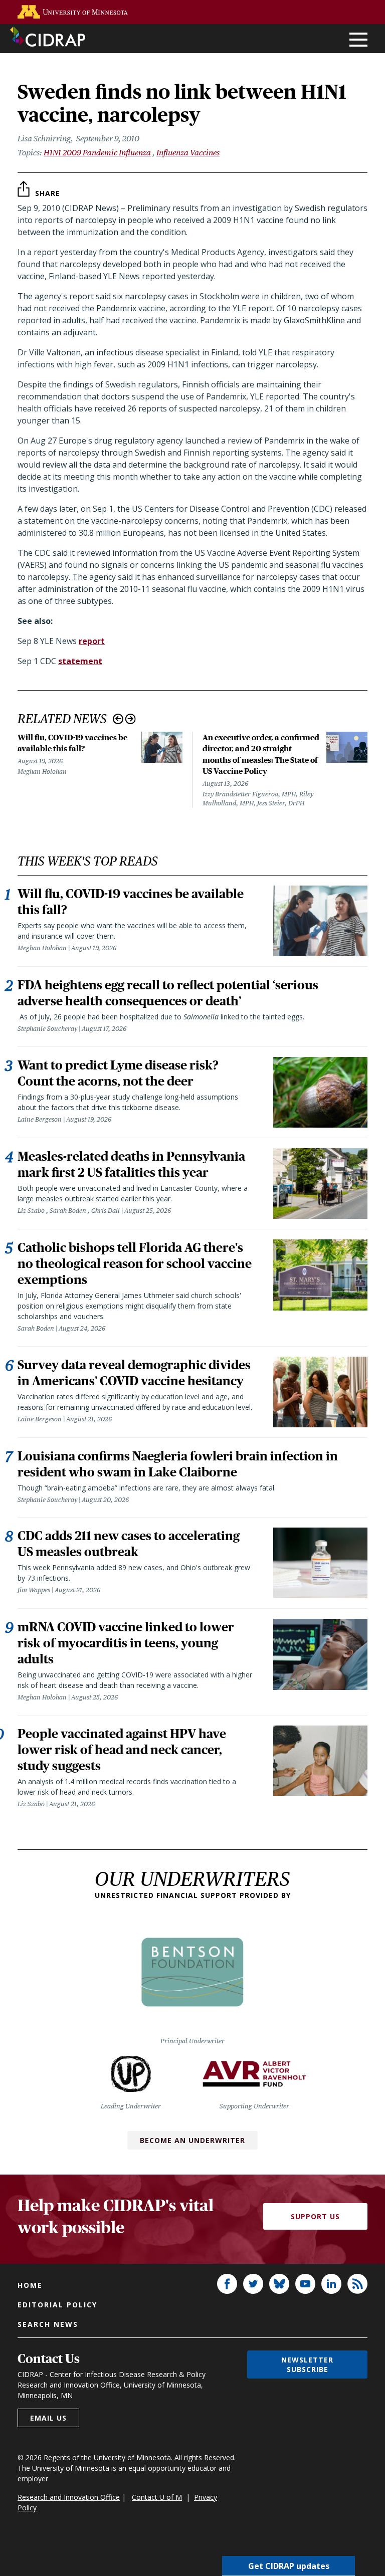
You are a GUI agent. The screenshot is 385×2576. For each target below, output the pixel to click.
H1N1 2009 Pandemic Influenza (97, 153)
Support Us (315, 2216)
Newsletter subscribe (307, 2365)
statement (80, 661)
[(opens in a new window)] (73, 12)
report (92, 641)
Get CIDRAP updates (289, 2566)
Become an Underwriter (192, 2140)
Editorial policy (57, 2305)
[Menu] (358, 40)
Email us (48, 2418)
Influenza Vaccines (188, 153)
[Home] (48, 37)
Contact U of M (157, 2497)
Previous (118, 719)
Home (30, 2285)
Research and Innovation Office (69, 2497)
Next (131, 719)
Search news (48, 2324)
